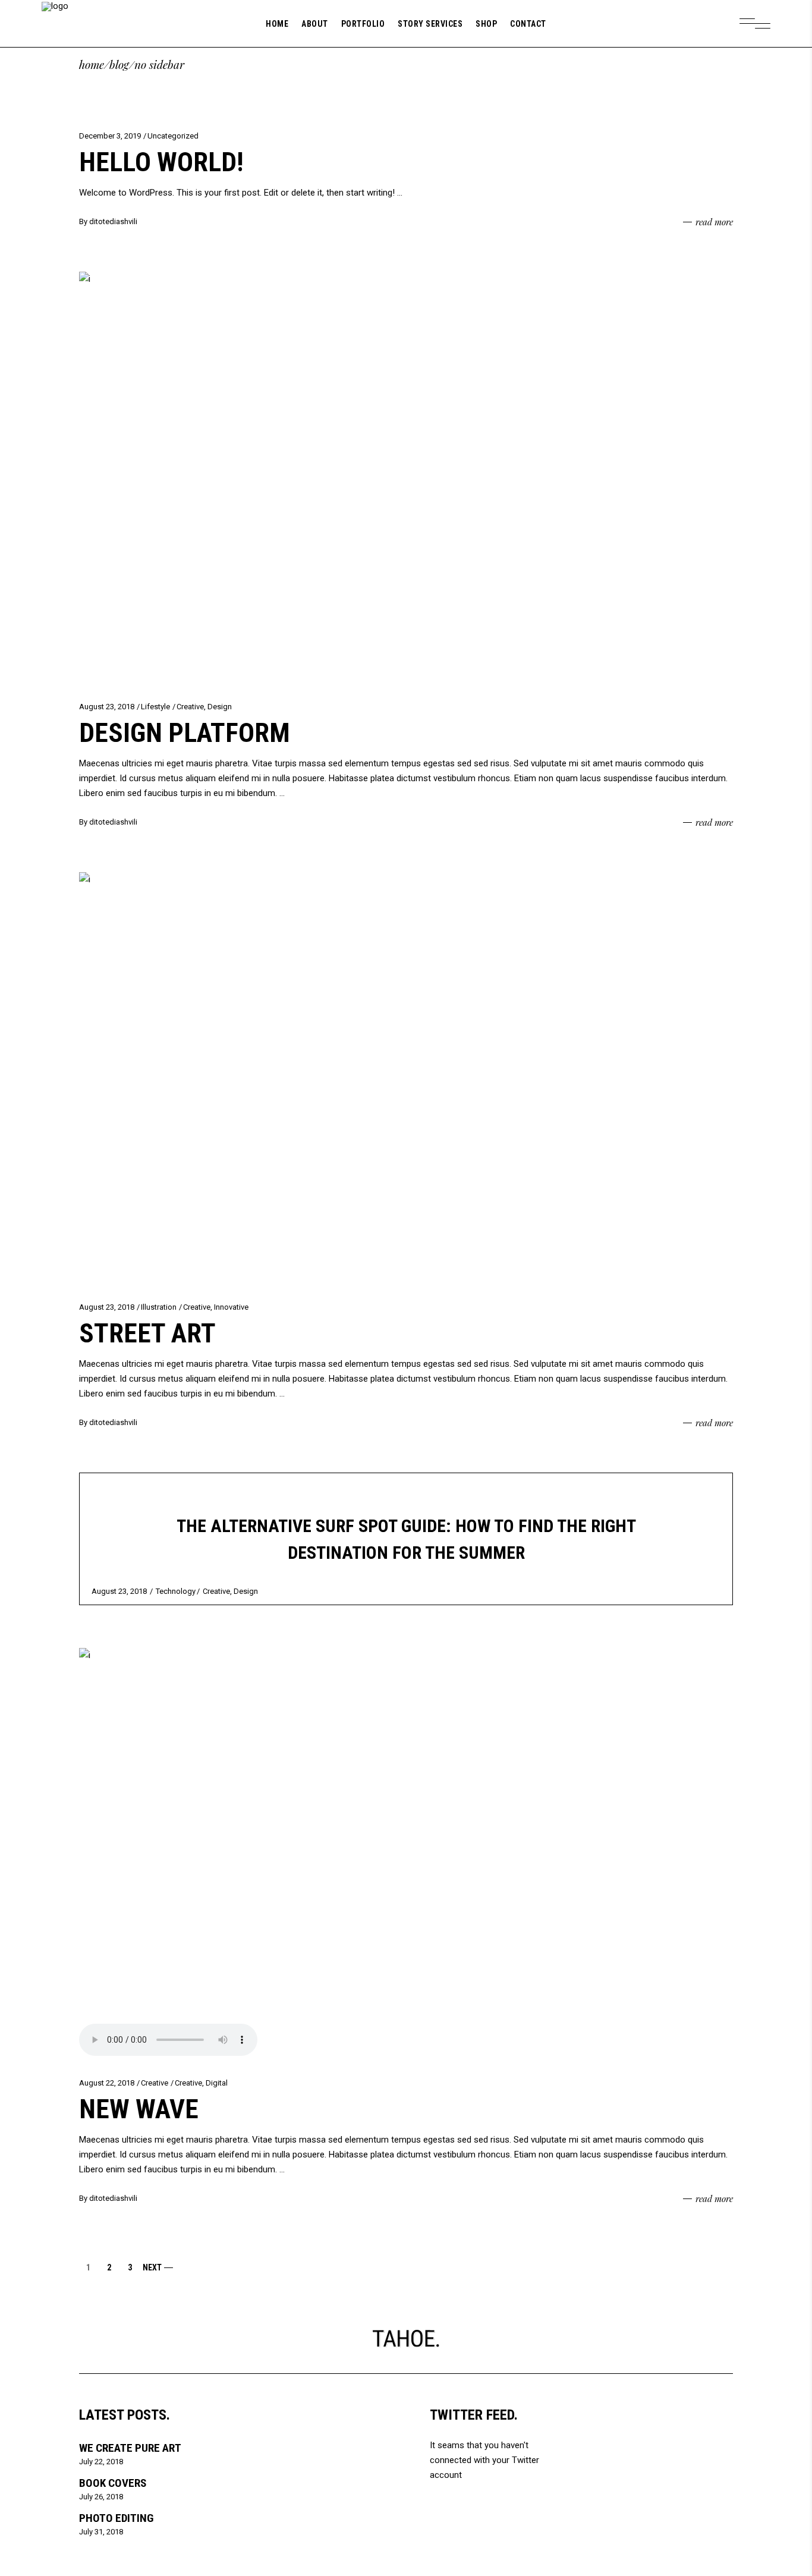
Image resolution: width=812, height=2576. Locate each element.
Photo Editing (116, 2518)
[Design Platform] (406, 478)
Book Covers (113, 2483)
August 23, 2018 (107, 707)
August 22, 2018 (107, 2083)
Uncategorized (173, 136)
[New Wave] (406, 1854)
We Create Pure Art (130, 2448)
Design (220, 707)
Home (92, 65)
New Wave (139, 2109)
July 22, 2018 (101, 2462)
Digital (217, 2083)
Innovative (231, 1307)
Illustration (159, 1307)
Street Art (147, 1333)
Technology (176, 1591)
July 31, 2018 (101, 2532)
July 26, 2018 (101, 2497)
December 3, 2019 (110, 136)
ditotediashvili (113, 221)
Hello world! (161, 162)
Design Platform (185, 733)
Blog (119, 65)
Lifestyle (155, 707)
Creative (190, 707)
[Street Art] (406, 1078)
